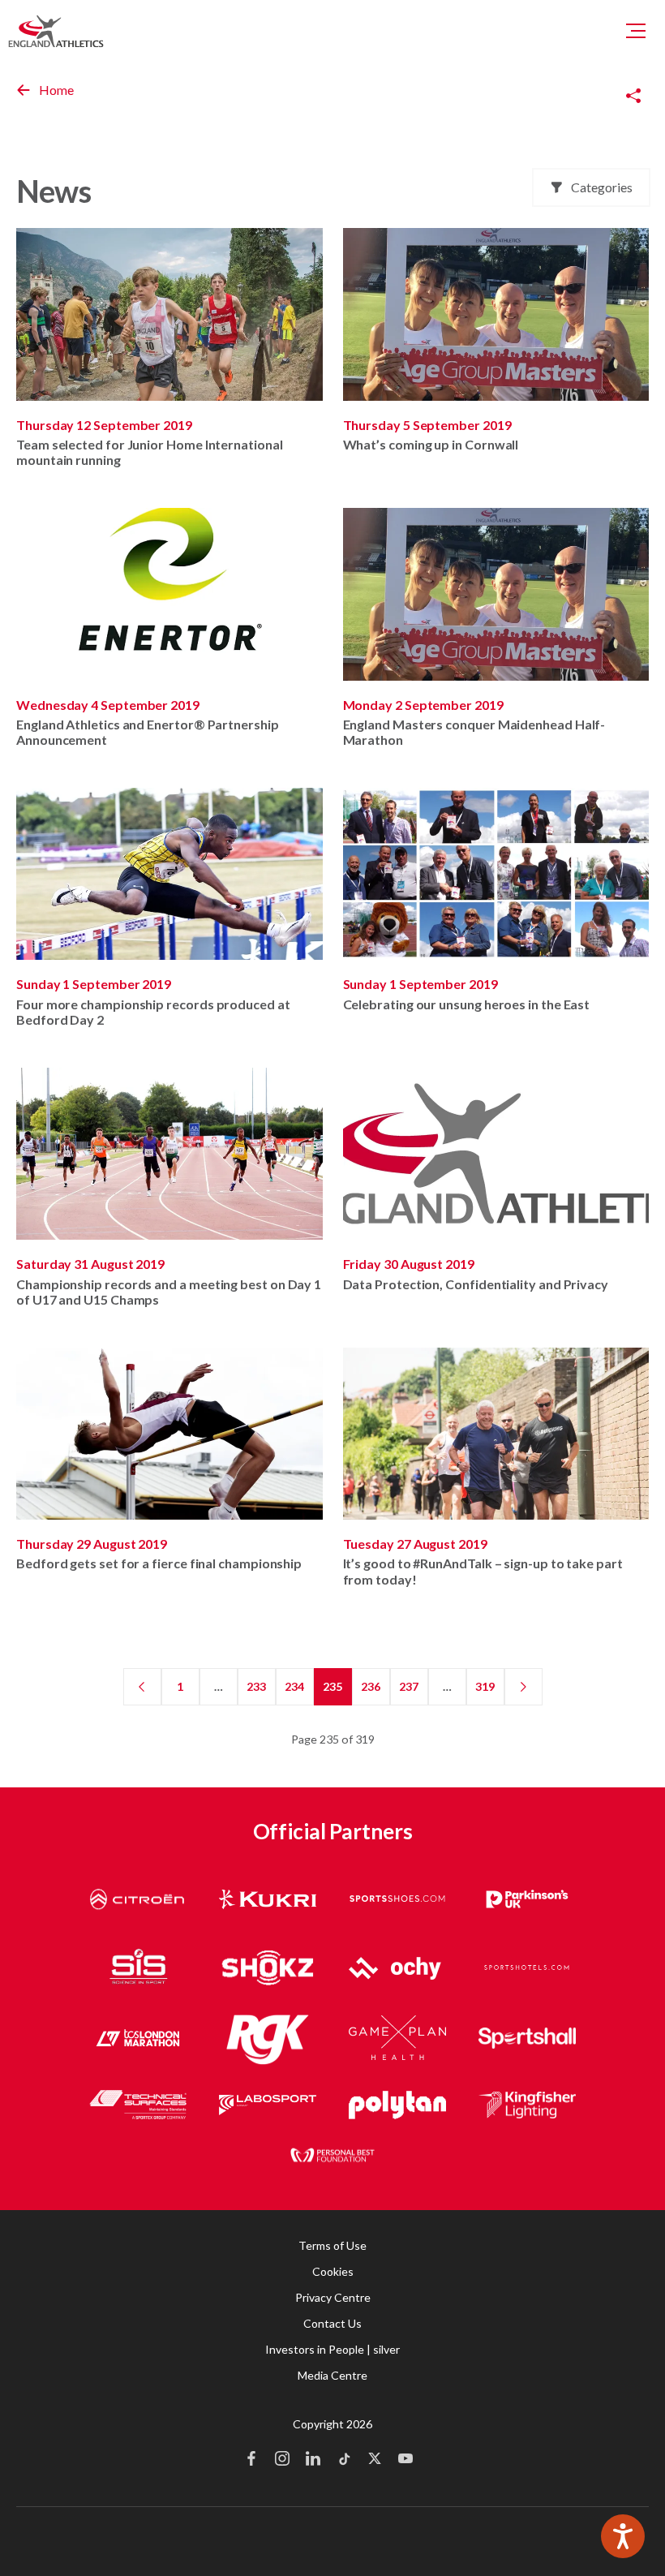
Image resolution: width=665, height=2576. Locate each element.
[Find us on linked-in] (313, 2460)
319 (485, 1686)
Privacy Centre (333, 2297)
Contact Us (332, 2323)
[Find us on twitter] (375, 2460)
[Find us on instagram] (282, 2460)
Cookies (333, 2271)
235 (332, 1686)
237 (409, 1686)
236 (371, 1686)
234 (294, 1686)
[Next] (523, 1687)
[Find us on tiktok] (344, 2460)
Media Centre (332, 2375)
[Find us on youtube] (405, 2460)
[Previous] (142, 1687)
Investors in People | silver (332, 2349)
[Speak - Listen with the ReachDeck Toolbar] (623, 2536)
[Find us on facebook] (251, 2460)
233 (256, 1686)
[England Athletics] (56, 31)
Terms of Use (332, 2245)
